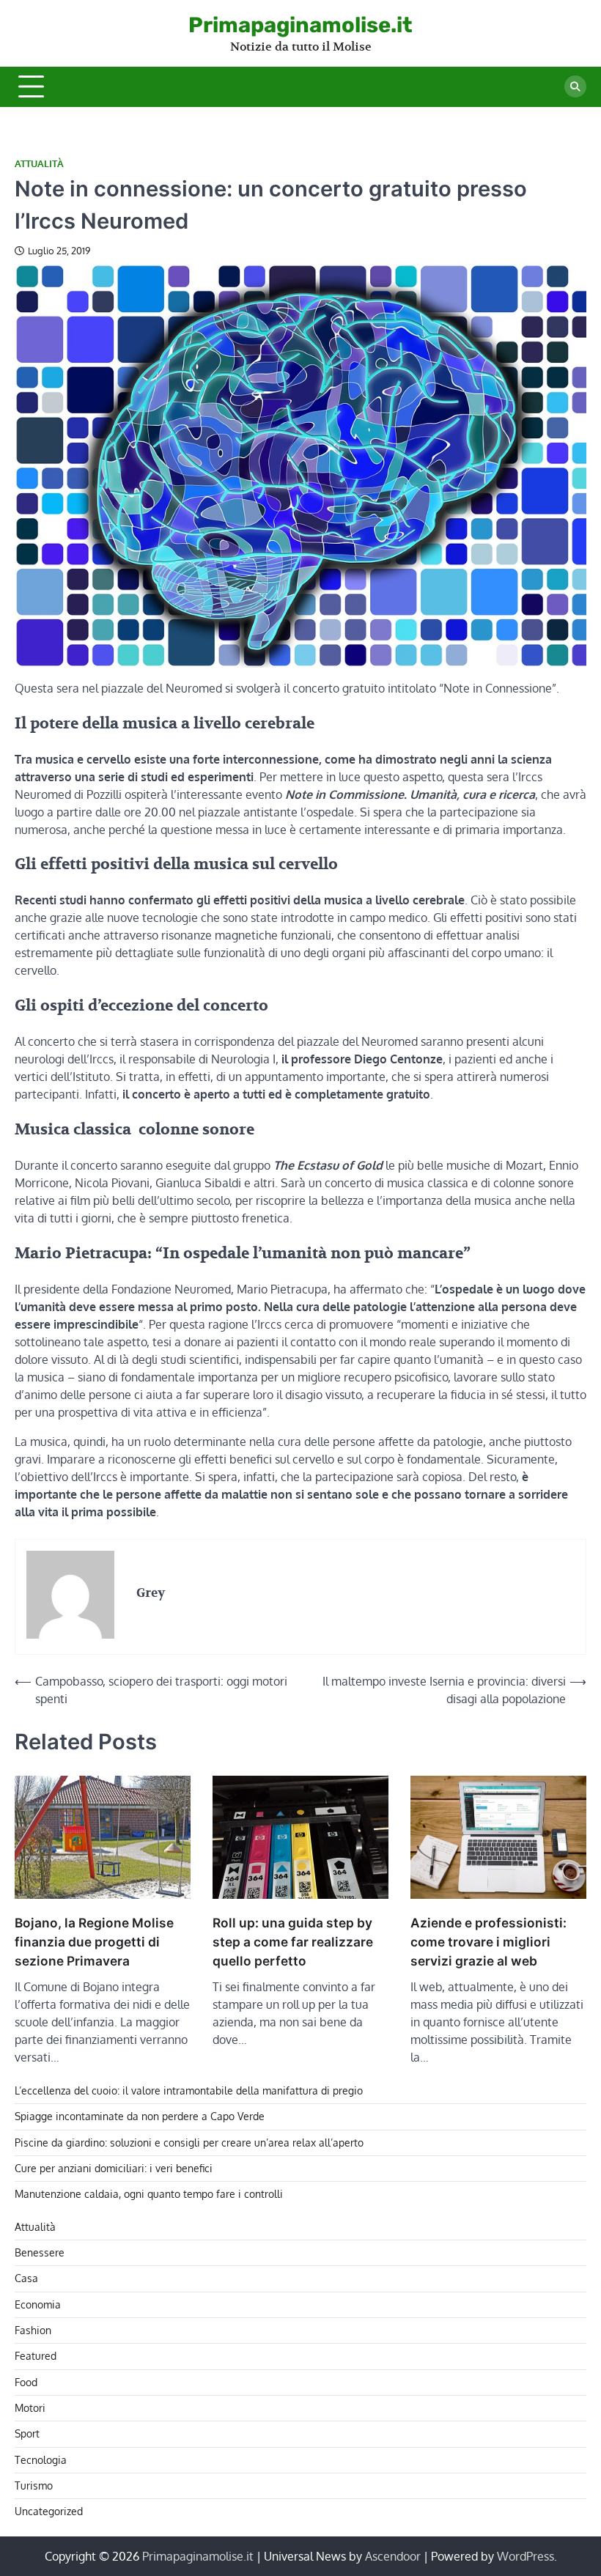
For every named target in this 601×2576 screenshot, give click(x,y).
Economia (38, 2304)
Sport (27, 2433)
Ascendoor (393, 2556)
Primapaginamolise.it (300, 25)
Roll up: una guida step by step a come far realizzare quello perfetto (293, 1942)
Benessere (40, 2252)
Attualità (39, 164)
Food (26, 2382)
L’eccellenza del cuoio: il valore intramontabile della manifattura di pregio (189, 2090)
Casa (26, 2278)
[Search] (575, 86)
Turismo (34, 2485)
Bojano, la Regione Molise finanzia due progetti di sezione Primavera (94, 1942)
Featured (36, 2356)
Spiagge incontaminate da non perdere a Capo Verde (140, 2116)
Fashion (33, 2330)
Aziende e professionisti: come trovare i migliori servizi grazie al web (488, 1942)
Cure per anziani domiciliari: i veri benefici (114, 2168)
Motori (30, 2408)
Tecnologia (41, 2460)
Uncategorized (49, 2511)
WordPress (526, 2556)
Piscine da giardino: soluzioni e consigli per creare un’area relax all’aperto (189, 2143)
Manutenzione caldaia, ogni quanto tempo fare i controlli (149, 2194)
